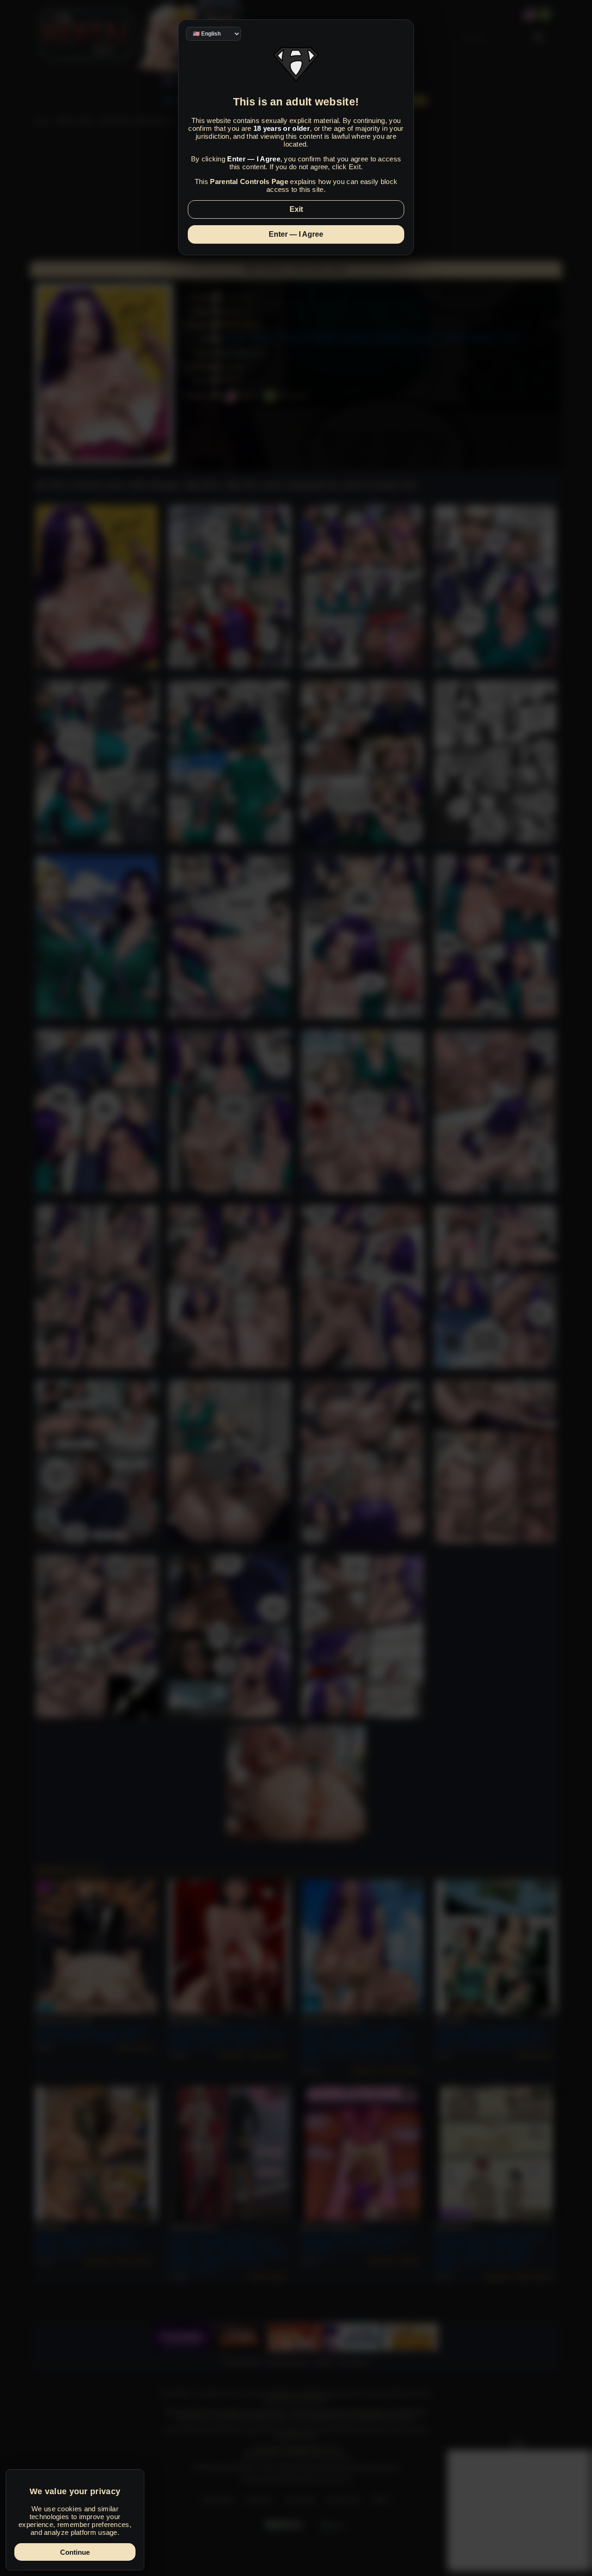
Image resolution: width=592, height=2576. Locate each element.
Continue (75, 2552)
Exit (296, 209)
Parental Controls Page (249, 181)
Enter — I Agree (296, 234)
